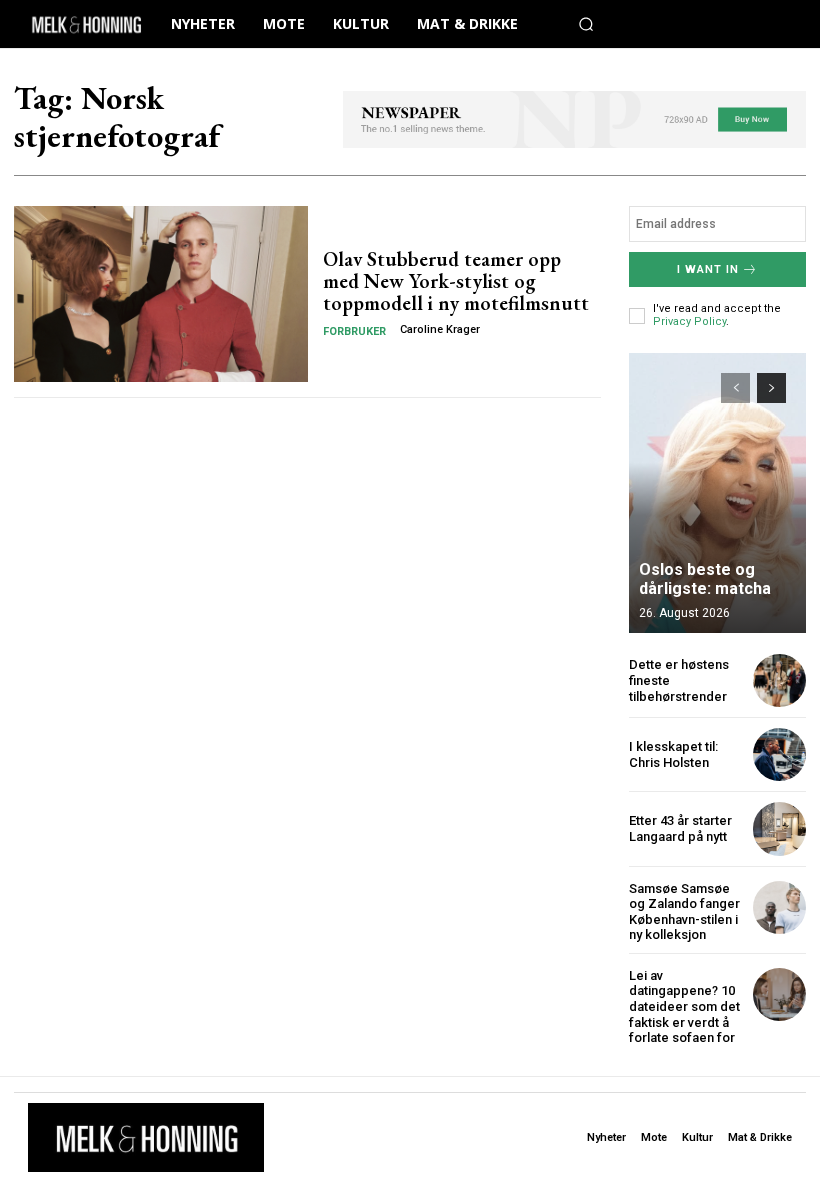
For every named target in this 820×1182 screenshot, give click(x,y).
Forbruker (354, 331)
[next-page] (771, 388)
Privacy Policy (689, 321)
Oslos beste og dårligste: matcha (705, 579)
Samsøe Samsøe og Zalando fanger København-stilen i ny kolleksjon (684, 912)
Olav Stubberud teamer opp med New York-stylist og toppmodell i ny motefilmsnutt (456, 281)
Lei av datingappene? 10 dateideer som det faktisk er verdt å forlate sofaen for (684, 1006)
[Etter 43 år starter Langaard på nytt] (779, 828)
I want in (708, 269)
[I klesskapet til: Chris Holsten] (779, 754)
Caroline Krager (440, 329)
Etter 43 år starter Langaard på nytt (680, 828)
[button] (586, 24)
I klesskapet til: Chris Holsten (673, 754)
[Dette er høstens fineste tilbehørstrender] (779, 680)
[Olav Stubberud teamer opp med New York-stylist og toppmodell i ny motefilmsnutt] (161, 294)
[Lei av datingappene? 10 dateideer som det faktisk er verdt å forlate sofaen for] (779, 994)
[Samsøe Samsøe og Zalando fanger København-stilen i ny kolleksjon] (779, 907)
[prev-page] (735, 388)
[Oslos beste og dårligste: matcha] (717, 493)
